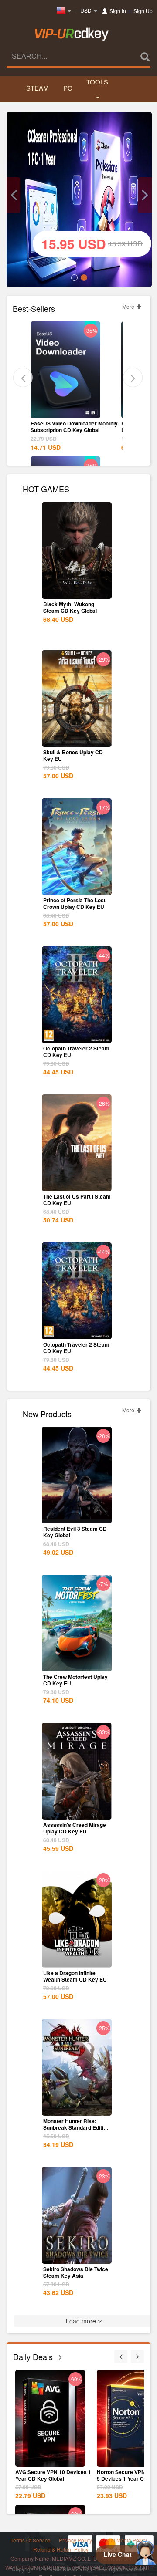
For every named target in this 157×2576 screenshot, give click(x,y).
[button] (14, 195)
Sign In (118, 11)
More (129, 306)
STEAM (37, 88)
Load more (82, 2321)
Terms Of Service (31, 2540)
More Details (65, 411)
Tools (97, 82)
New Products (47, 1413)
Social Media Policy (124, 2540)
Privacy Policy (75, 2540)
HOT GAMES (46, 488)
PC (68, 88)
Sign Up (143, 11)
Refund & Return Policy (61, 2549)
